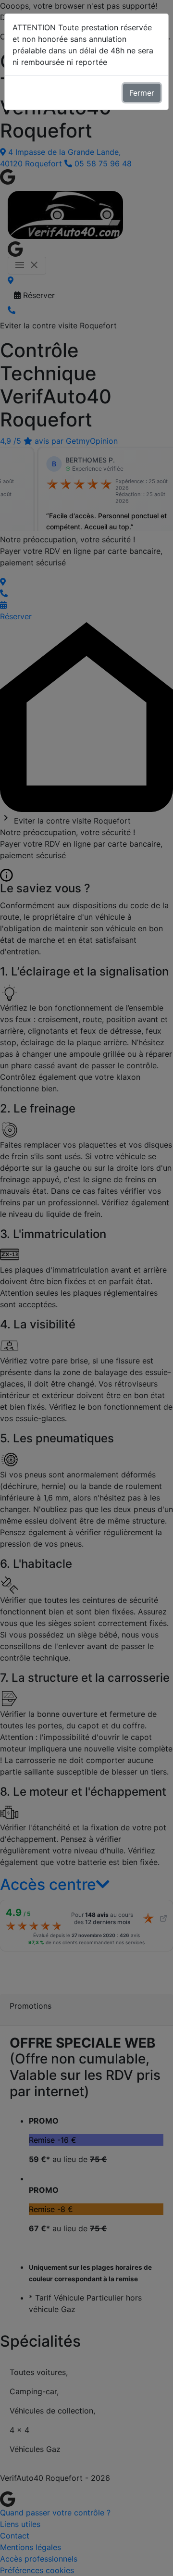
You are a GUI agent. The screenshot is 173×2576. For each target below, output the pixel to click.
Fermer (142, 93)
